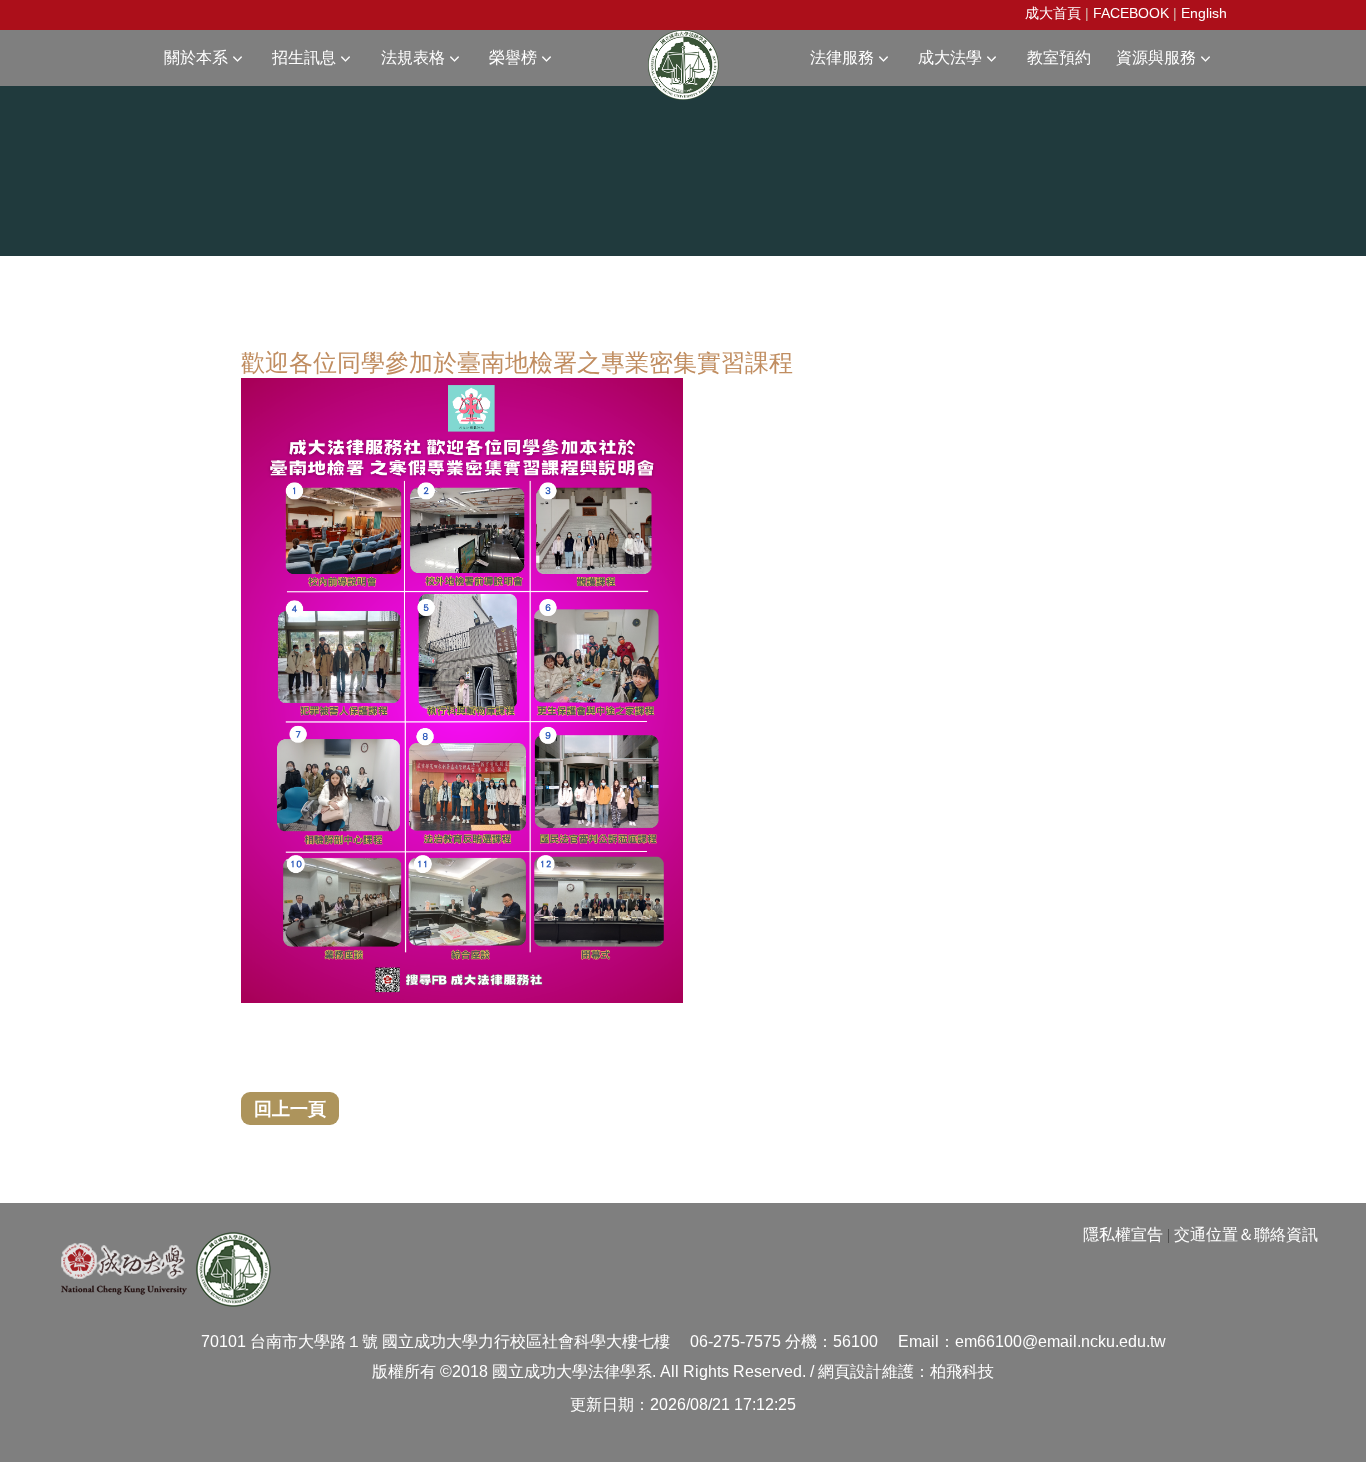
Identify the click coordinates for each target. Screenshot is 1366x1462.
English (1204, 13)
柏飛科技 (962, 1371)
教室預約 (1059, 57)
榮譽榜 (513, 57)
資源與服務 (1156, 57)
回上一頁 (290, 1108)
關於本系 (196, 57)
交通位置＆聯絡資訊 (1246, 1234)
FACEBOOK (1131, 13)
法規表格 (413, 57)
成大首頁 (1053, 13)
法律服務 (842, 57)
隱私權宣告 (1123, 1234)
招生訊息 (304, 57)
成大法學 (950, 57)
